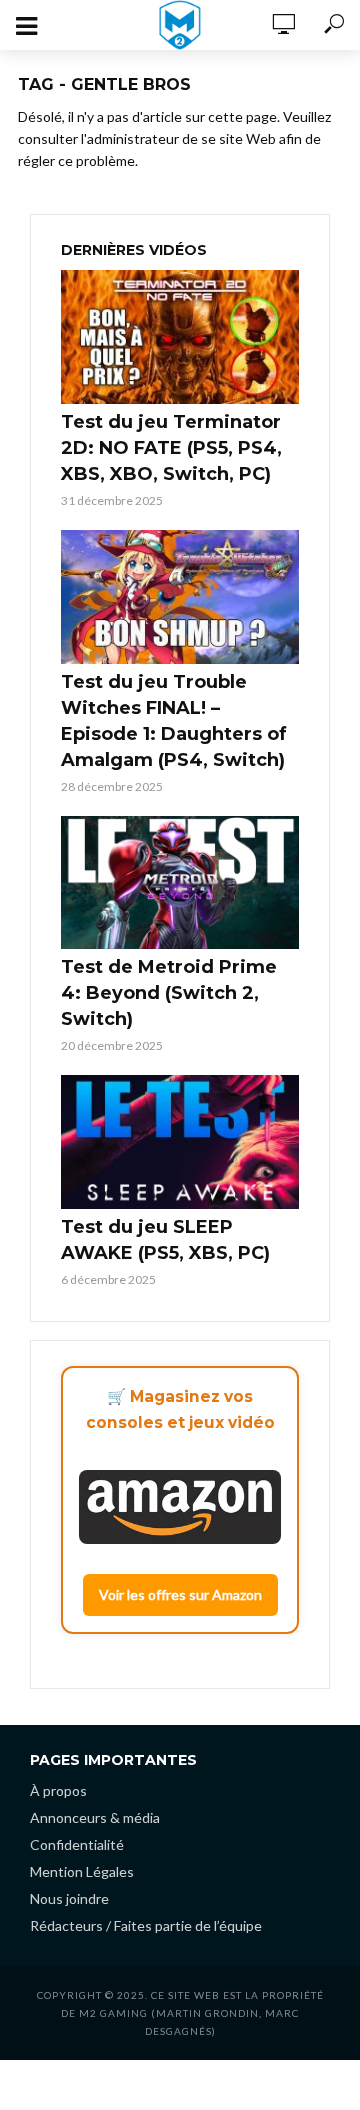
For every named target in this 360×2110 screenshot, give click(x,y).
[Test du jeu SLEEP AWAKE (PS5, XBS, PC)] (180, 1142)
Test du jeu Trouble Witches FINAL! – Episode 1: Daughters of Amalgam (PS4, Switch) (174, 721)
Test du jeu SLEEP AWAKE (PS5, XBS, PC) (165, 1240)
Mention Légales (82, 1871)
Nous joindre (69, 1898)
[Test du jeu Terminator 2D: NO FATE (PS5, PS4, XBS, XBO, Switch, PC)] (180, 337)
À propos (58, 1790)
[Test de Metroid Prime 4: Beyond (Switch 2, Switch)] (180, 883)
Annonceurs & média (95, 1817)
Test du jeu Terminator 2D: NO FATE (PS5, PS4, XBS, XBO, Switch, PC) (171, 448)
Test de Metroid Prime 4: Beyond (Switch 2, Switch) (169, 993)
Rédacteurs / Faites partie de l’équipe (146, 1925)
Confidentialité (77, 1844)
